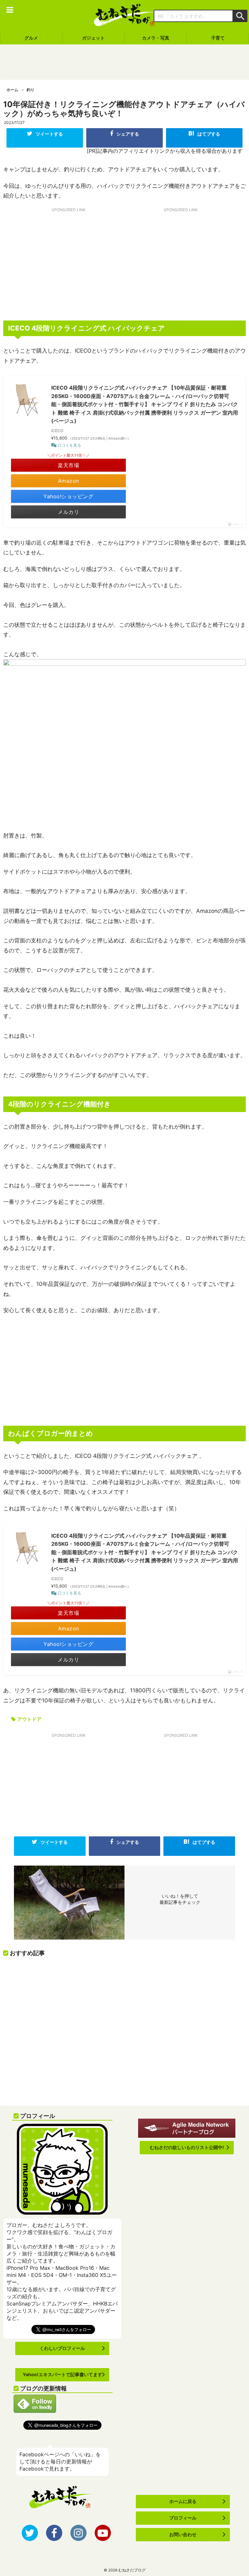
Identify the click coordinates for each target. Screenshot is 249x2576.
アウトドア (29, 1719)
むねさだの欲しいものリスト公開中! (187, 2147)
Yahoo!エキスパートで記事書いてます (62, 2374)
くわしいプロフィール (62, 2348)
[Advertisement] (124, 62)
